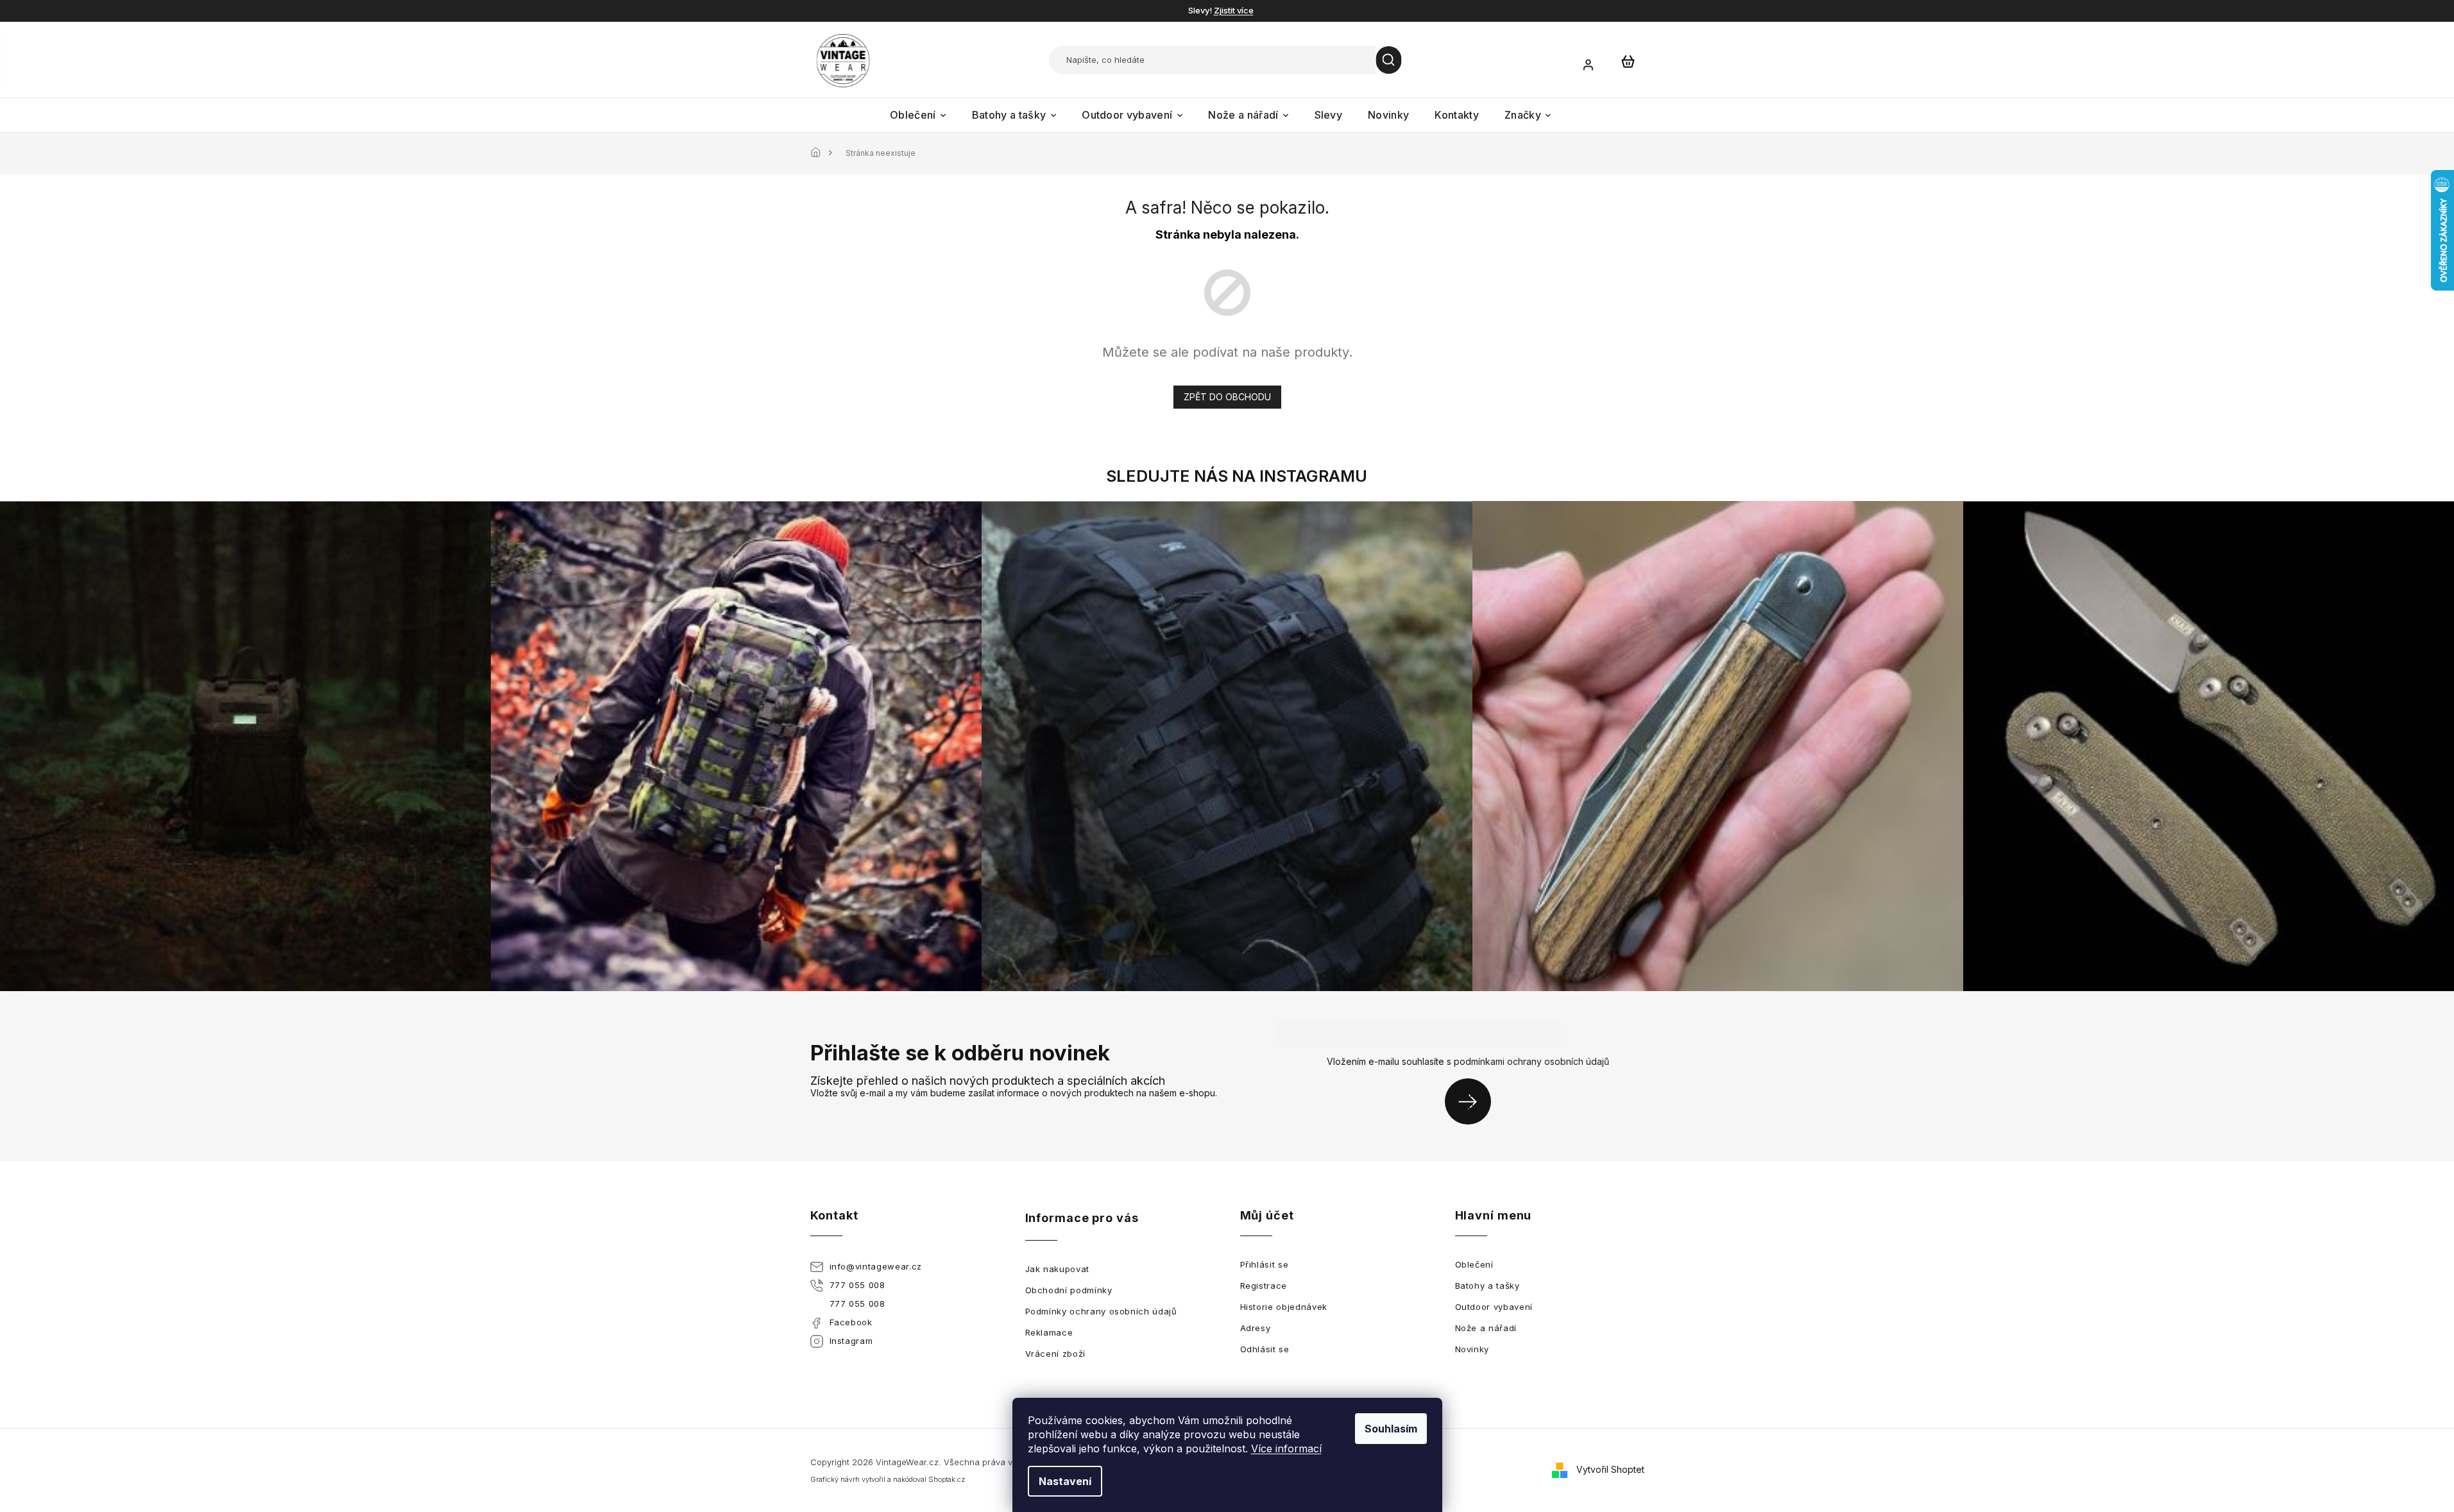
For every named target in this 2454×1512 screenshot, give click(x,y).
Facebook (851, 1322)
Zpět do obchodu (1227, 397)
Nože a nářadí (1486, 1328)
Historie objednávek (1284, 1307)
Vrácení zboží (1055, 1354)
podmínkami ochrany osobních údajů (1531, 1061)
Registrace (1264, 1286)
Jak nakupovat (1057, 1269)
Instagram (851, 1341)
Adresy (1256, 1328)
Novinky (1472, 1349)
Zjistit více (1234, 10)
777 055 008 (857, 1285)
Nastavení (1065, 1481)
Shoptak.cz (947, 1479)
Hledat (1389, 60)
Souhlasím (1391, 1429)
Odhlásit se (1265, 1349)
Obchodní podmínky (1069, 1290)
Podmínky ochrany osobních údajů (1101, 1311)
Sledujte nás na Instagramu (1237, 476)
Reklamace (1049, 1332)
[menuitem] (918, 115)
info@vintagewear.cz (876, 1266)
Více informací (1286, 1448)
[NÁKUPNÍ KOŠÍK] (1628, 61)
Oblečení (1474, 1264)
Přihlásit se (1473, 1101)
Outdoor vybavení (1494, 1307)
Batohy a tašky (1487, 1286)
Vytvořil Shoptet (1610, 1469)
